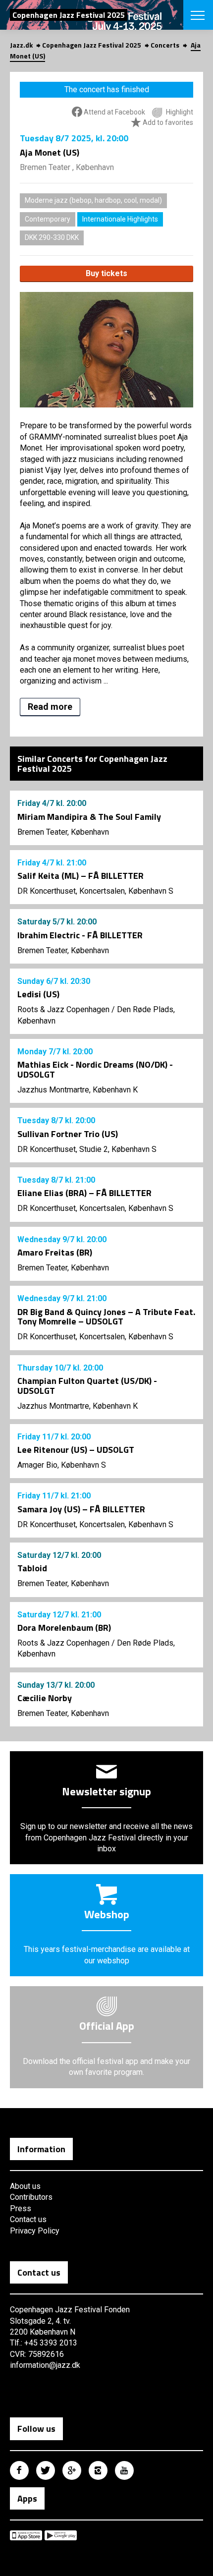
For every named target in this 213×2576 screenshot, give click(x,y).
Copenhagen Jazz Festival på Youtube (124, 2470)
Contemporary (48, 219)
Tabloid (32, 1568)
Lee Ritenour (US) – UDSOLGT (76, 1450)
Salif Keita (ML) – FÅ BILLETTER (80, 876)
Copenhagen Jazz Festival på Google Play (61, 2535)
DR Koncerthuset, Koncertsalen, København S (95, 891)
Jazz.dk (21, 45)
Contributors (31, 2197)
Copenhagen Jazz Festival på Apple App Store (26, 2535)
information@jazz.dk (45, 2365)
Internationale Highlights (120, 219)
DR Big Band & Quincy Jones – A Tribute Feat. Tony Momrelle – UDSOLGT (106, 1317)
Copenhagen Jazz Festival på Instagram (98, 2470)
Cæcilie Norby (45, 1698)
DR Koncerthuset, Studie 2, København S (87, 1149)
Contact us (28, 2219)
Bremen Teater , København (67, 167)
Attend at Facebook (114, 112)
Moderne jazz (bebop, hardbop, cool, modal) (93, 200)
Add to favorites (167, 122)
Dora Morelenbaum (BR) (64, 1628)
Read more (50, 707)
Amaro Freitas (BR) (55, 1252)
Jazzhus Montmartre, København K (78, 1090)
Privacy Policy (35, 2231)
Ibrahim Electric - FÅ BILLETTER (80, 935)
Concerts (165, 45)
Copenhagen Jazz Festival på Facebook (19, 2470)
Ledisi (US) (38, 994)
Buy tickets (106, 273)
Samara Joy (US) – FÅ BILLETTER (81, 1509)
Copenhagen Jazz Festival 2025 (92, 45)
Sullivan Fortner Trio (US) (68, 1134)
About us (25, 2186)
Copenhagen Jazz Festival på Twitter (46, 2470)
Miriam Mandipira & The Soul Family (89, 817)
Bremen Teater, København (63, 832)
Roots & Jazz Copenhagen (63, 1009)
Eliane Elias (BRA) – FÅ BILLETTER (84, 1193)
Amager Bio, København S (62, 1465)
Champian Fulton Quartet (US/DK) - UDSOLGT (87, 1386)
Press (21, 2208)
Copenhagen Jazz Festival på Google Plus (72, 2470)
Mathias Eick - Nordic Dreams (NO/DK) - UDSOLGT (95, 1069)
